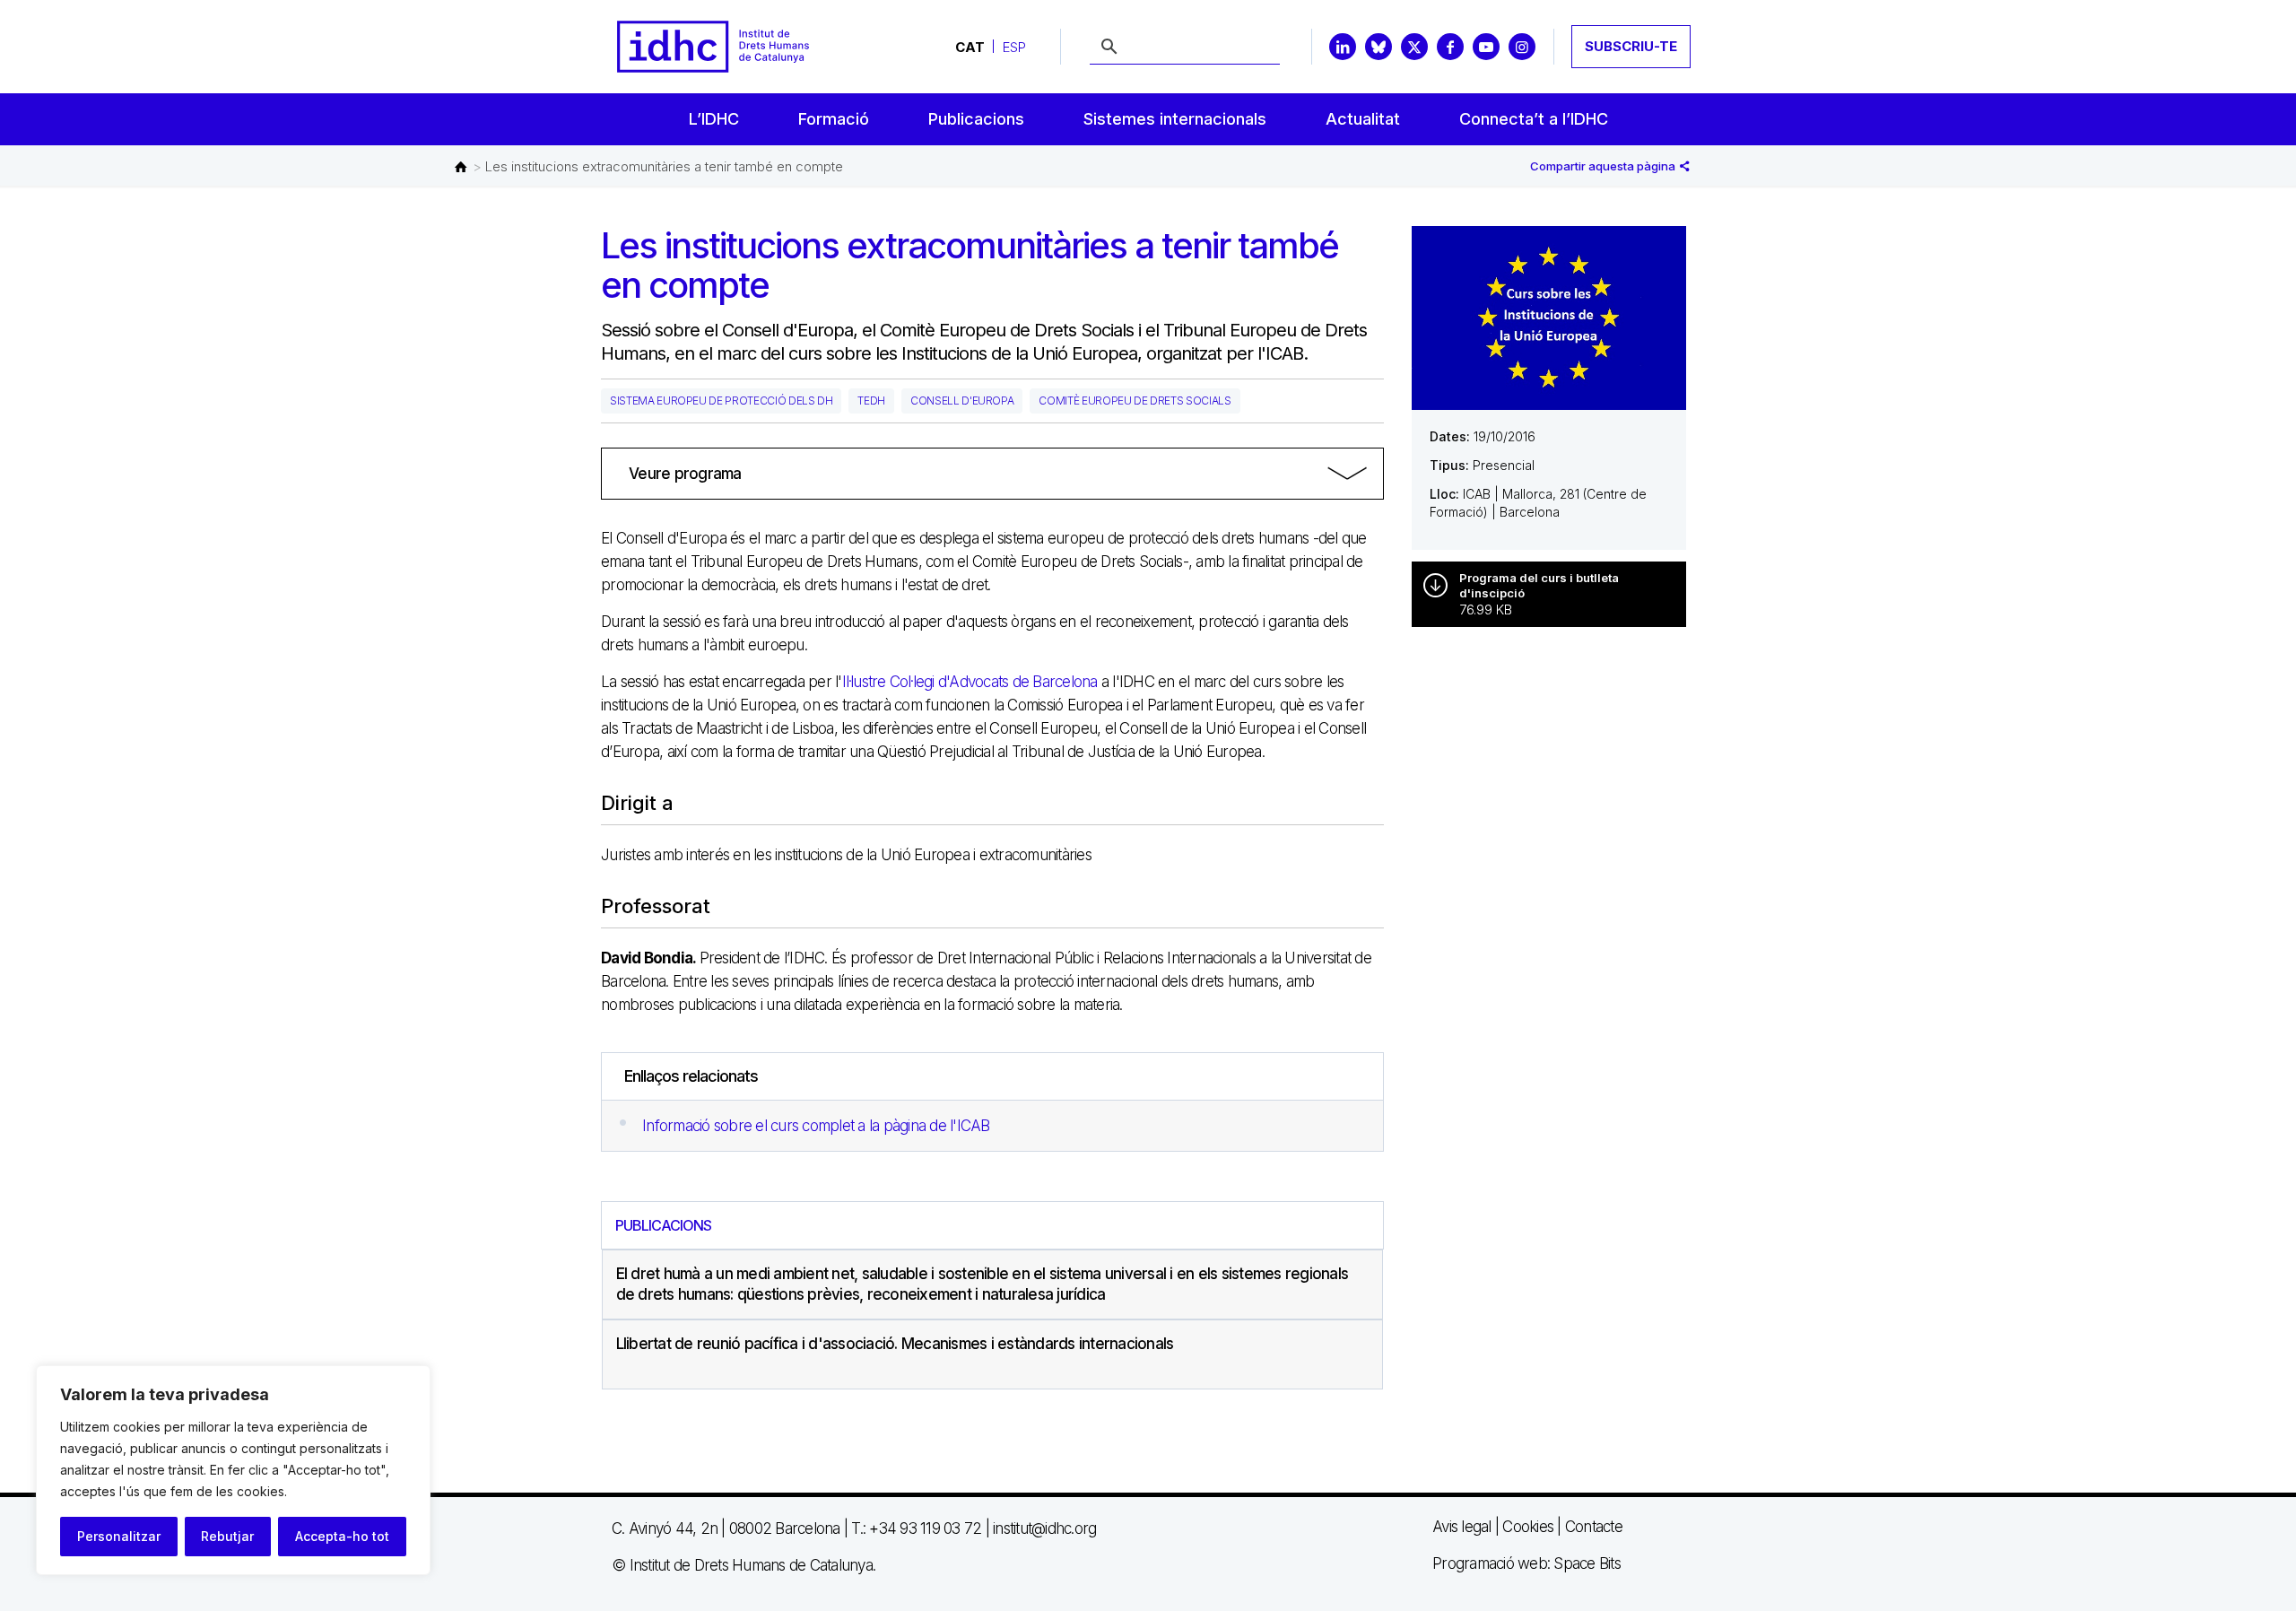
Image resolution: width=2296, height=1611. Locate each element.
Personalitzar (119, 1536)
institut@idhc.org (1044, 1528)
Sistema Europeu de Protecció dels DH (721, 401)
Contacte (1594, 1527)
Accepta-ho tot (342, 1536)
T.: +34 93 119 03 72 (916, 1528)
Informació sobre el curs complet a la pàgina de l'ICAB (816, 1126)
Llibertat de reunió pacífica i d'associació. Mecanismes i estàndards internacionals (895, 1344)
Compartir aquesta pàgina (1604, 166)
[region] (233, 1470)
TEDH (871, 401)
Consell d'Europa (962, 401)
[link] (992, 474)
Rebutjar (227, 1536)
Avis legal (1462, 1527)
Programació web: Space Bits (1526, 1563)
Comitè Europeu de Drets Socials (1135, 401)
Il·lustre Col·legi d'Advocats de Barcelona (970, 682)
